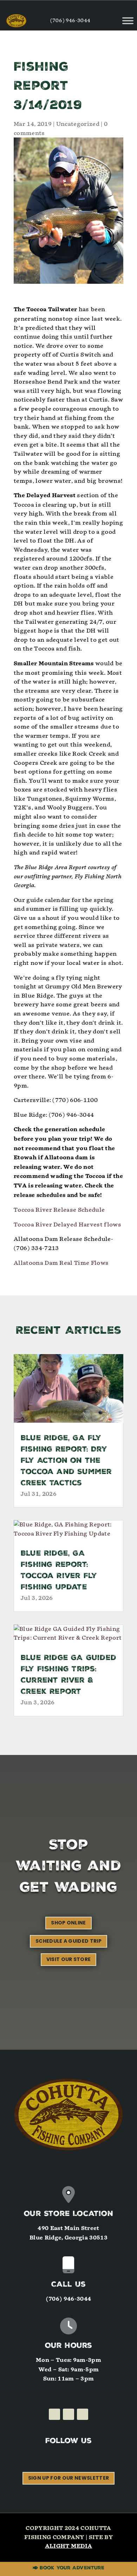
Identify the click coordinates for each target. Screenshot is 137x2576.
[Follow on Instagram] (68, 2414)
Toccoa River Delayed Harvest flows (67, 1225)
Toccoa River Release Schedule (59, 1210)
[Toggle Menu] (128, 21)
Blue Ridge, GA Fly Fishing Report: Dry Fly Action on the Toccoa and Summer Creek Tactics (66, 1461)
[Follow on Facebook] (54, 2414)
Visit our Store (69, 1959)
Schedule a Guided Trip (68, 1941)
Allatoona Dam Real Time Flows (61, 1263)
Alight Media (69, 2546)
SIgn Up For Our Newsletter (68, 2478)
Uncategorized (78, 124)
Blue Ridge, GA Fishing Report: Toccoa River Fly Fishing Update (59, 1571)
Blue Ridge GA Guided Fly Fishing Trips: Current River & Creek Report (68, 1675)
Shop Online (68, 1923)
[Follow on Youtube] (83, 2414)
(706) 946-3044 (70, 21)
